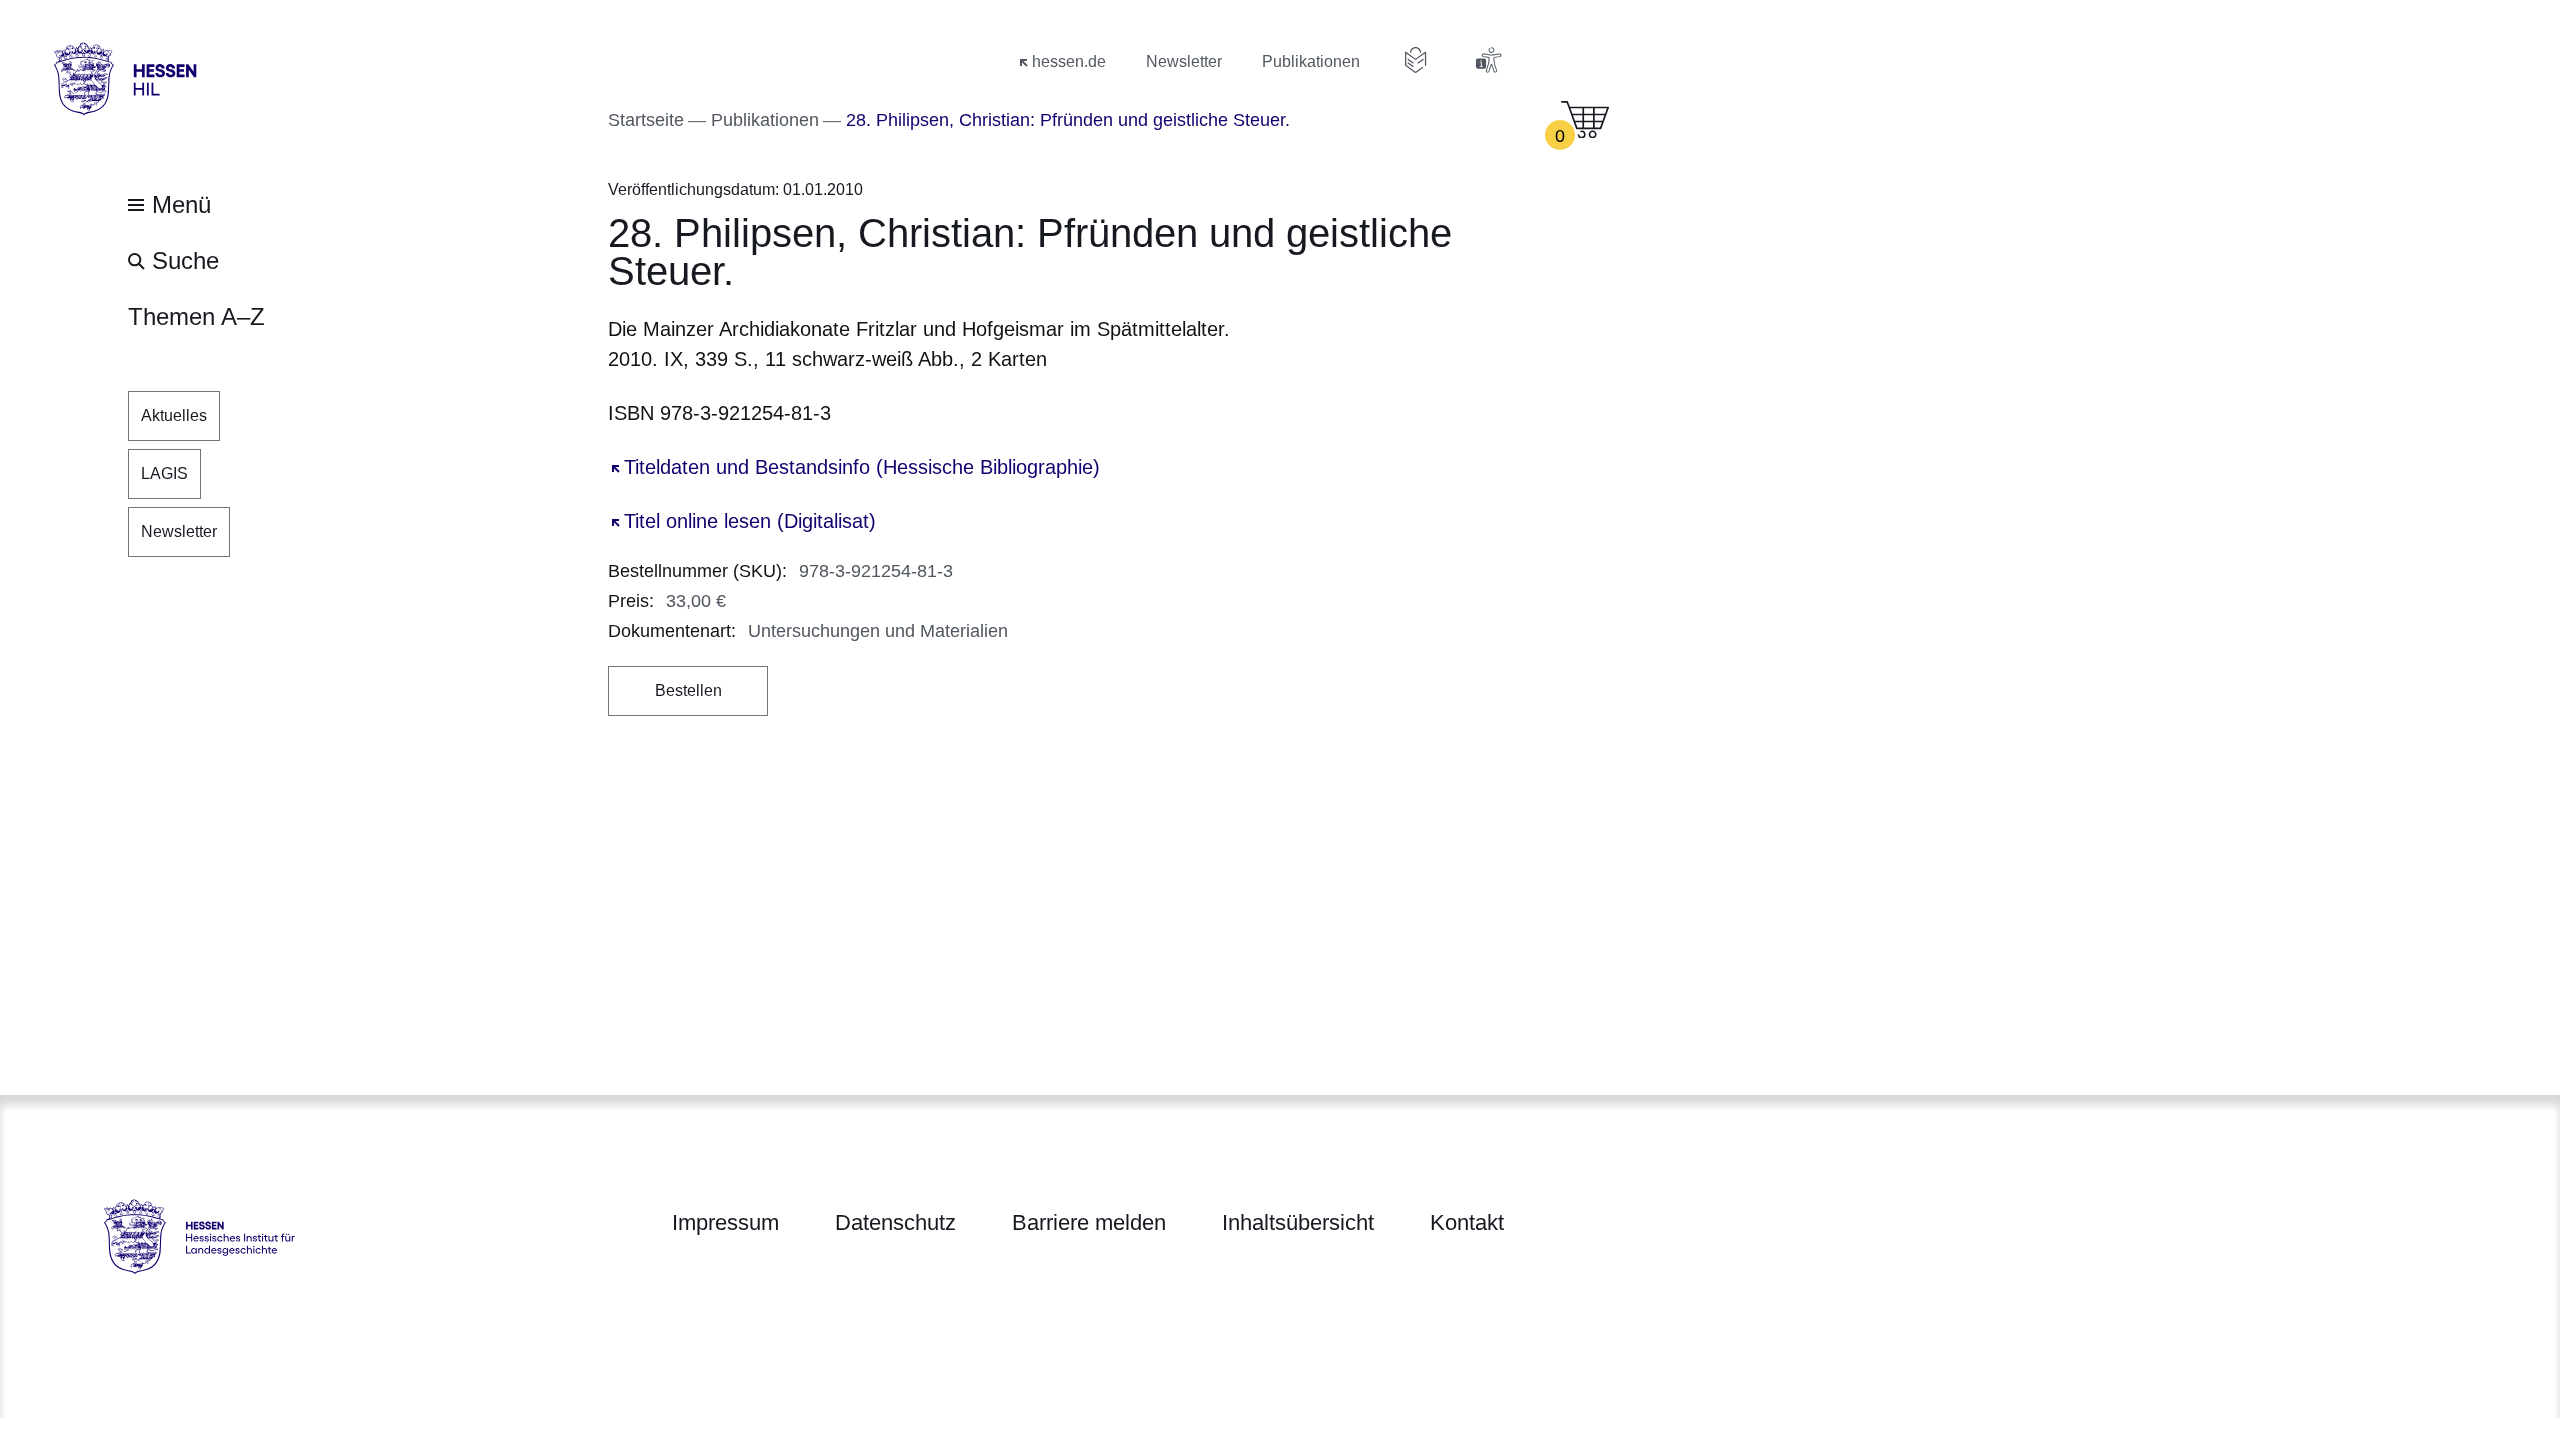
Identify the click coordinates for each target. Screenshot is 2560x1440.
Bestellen (688, 690)
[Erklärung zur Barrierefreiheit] (1488, 60)
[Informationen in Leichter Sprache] (1416, 60)
